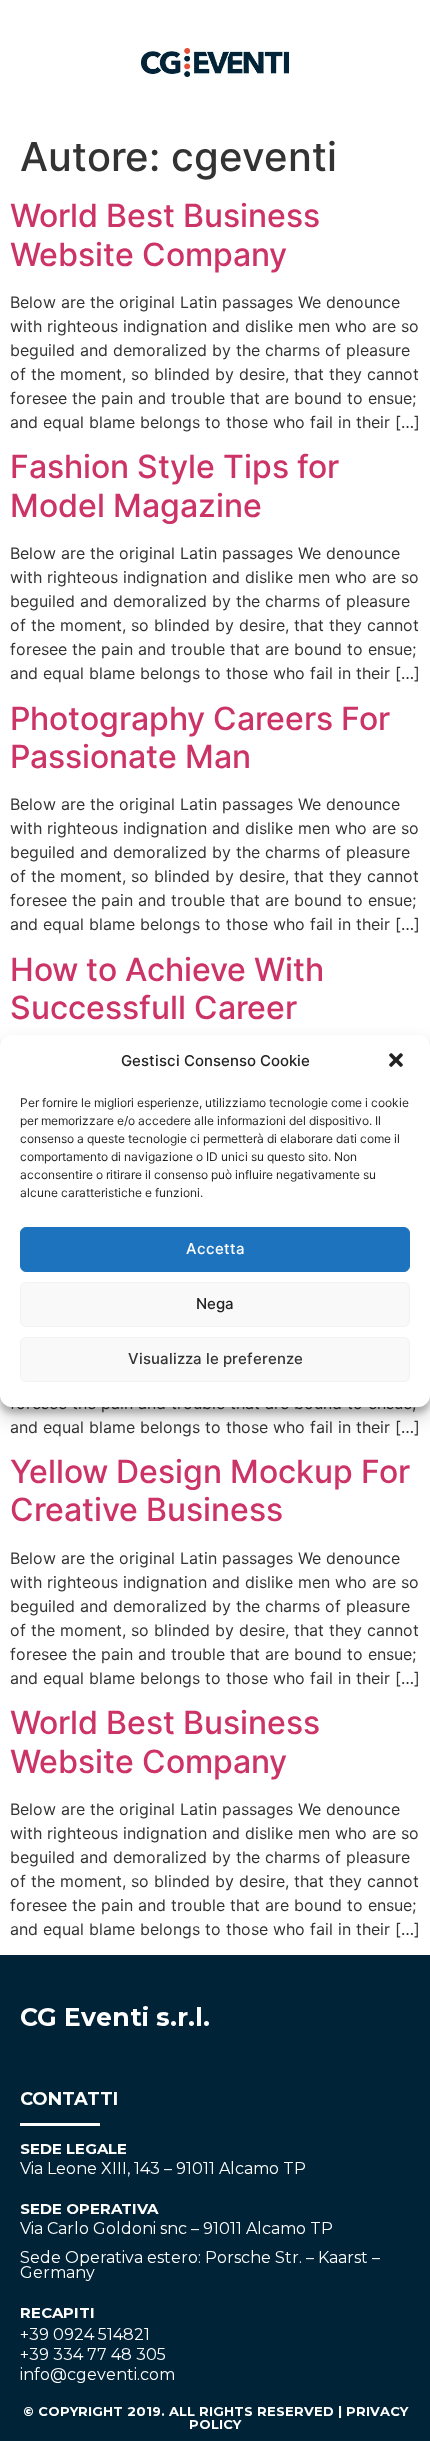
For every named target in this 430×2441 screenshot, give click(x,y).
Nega (215, 1303)
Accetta (215, 1248)
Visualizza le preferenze (215, 1358)
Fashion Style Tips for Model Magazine (174, 485)
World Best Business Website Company (165, 234)
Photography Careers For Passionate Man (200, 737)
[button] (398, 1062)
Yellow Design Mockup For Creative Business (210, 1490)
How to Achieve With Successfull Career (167, 988)
